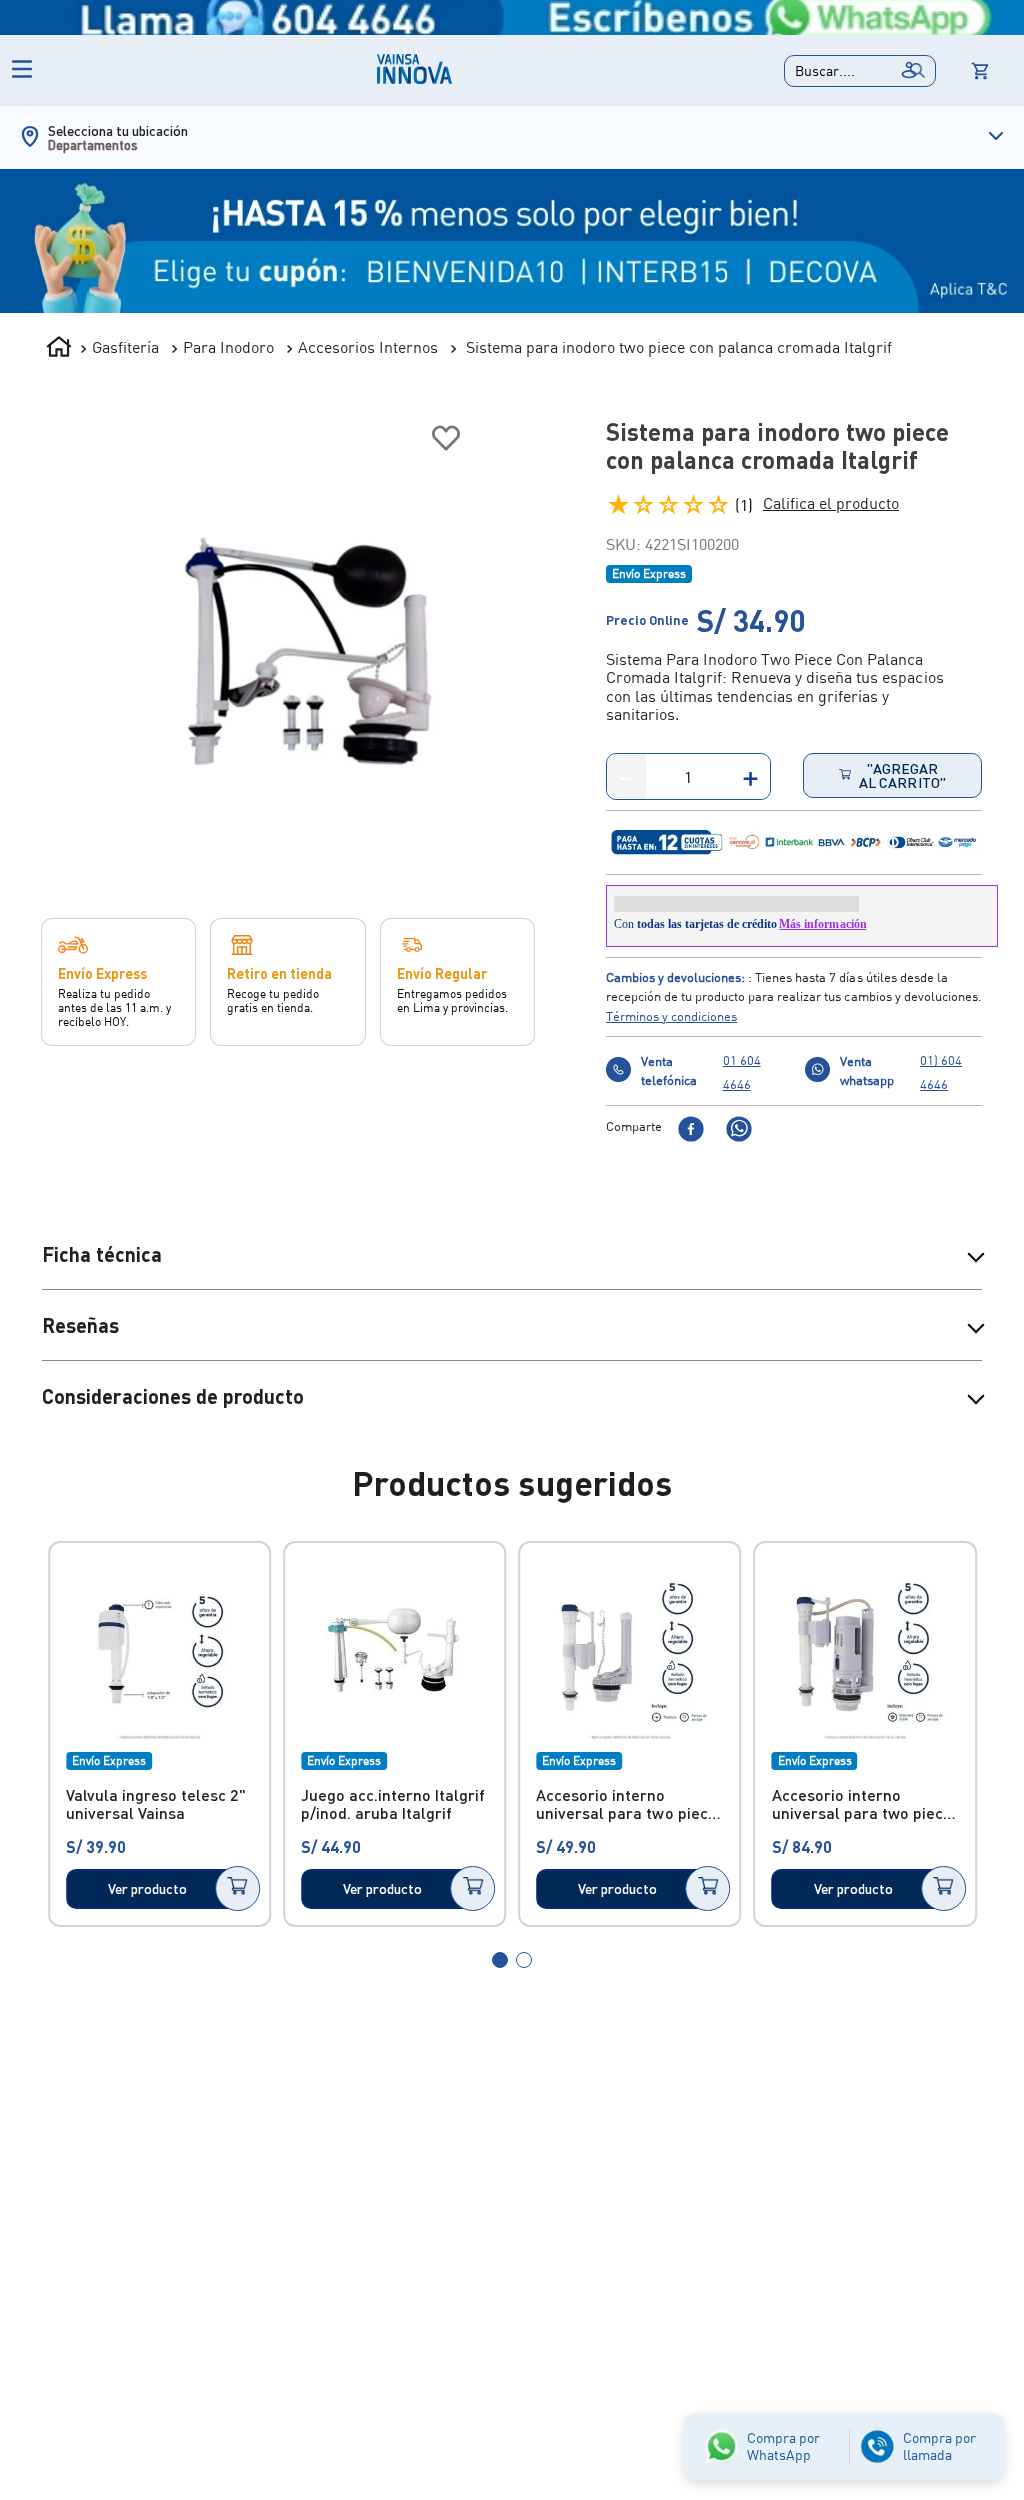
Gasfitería (125, 347)
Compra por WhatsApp (783, 2446)
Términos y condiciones (671, 1032)
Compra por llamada (939, 2446)
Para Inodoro (228, 347)
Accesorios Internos (368, 347)
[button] (860, 71)
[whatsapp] (739, 1146)
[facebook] (691, 1146)
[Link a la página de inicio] (59, 349)
